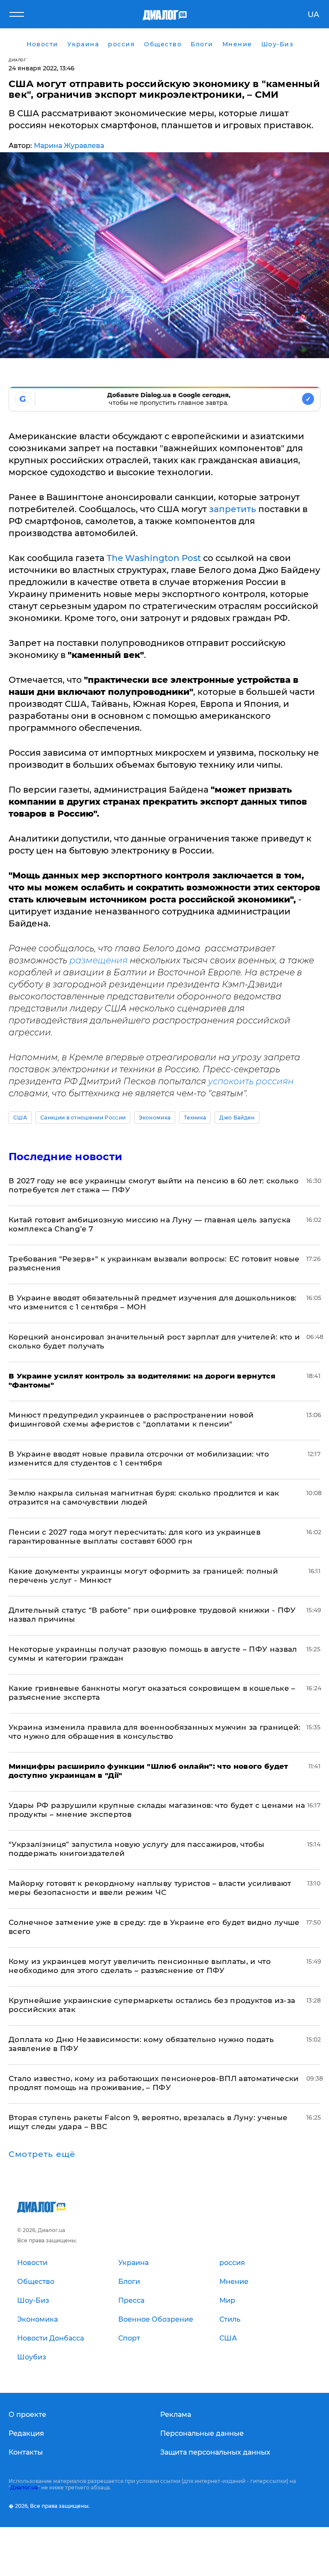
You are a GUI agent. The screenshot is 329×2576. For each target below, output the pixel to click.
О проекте (27, 2415)
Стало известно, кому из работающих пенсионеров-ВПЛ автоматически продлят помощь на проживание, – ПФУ (154, 2083)
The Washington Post (154, 558)
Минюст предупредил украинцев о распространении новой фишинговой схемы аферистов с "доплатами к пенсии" (131, 1419)
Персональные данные (202, 2433)
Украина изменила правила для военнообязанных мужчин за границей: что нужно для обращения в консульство (155, 1732)
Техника (195, 1118)
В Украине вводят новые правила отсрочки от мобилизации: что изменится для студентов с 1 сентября (139, 1458)
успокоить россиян (251, 1081)
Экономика (155, 1118)
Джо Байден (237, 1118)
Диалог (17, 60)
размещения (97, 960)
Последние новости (65, 1157)
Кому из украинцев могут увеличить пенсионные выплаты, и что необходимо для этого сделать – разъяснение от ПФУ (140, 1966)
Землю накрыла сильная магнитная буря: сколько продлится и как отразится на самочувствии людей (144, 1498)
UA (313, 15)
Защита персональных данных (215, 2452)
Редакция (26, 2433)
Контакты (26, 2452)
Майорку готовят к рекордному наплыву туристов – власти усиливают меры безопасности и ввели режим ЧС (150, 1888)
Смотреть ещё (42, 2154)
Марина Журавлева (69, 146)
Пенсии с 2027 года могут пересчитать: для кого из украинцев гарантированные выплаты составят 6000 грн (135, 1537)
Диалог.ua (24, 2487)
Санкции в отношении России (83, 1118)
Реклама (176, 2415)
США (20, 1118)
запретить (233, 509)
